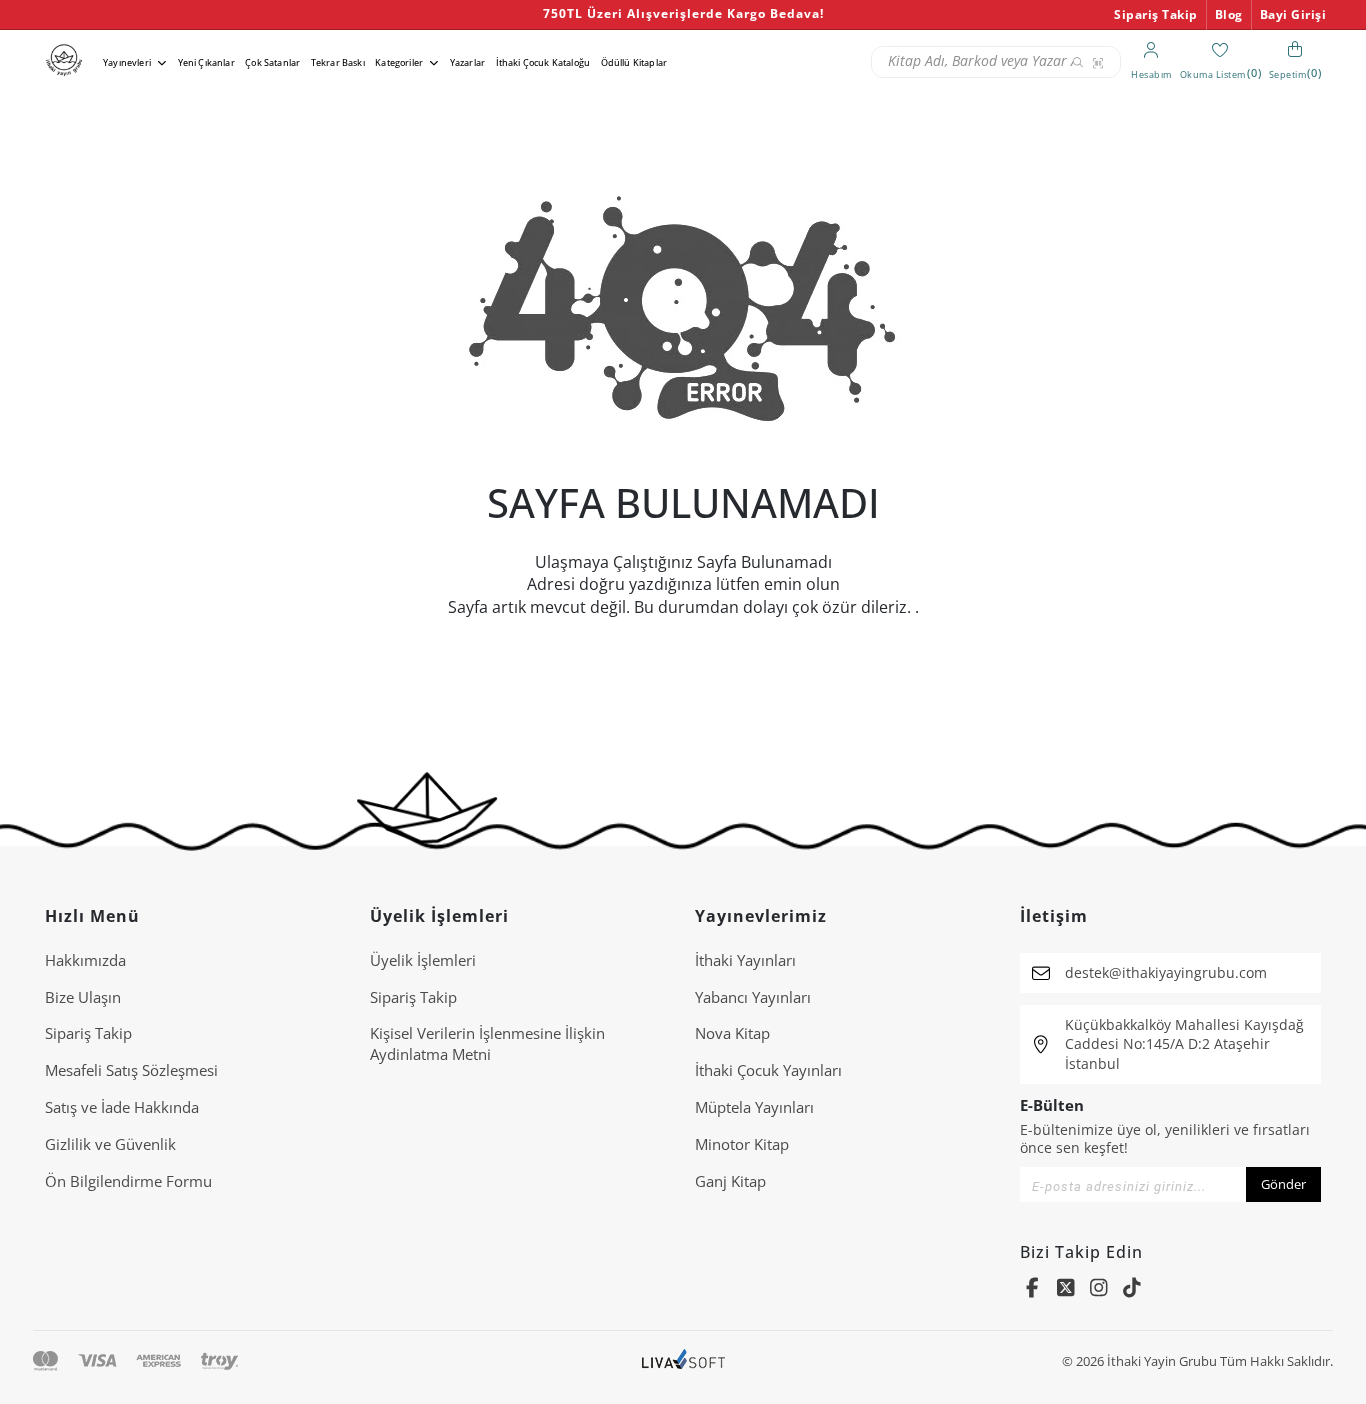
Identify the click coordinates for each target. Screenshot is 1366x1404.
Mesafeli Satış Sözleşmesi (131, 1070)
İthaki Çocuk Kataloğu (543, 62)
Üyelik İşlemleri (423, 960)
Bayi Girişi (1293, 14)
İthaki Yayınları (745, 960)
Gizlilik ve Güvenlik (110, 1144)
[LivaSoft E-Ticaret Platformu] (683, 1361)
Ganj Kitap (730, 1181)
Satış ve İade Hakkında (122, 1107)
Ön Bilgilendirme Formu (128, 1181)
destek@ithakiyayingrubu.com (1166, 972)
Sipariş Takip (1156, 14)
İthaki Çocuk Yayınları (768, 1070)
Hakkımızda (85, 960)
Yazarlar (467, 62)
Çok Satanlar (272, 62)
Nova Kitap (732, 1033)
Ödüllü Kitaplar (634, 62)
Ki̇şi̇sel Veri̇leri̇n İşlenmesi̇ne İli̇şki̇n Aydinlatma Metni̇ (487, 1043)
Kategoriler (399, 62)
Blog (1229, 14)
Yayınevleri (127, 62)
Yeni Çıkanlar (206, 62)
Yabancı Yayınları (753, 997)
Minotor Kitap (742, 1144)
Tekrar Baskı (338, 62)
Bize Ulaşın (83, 997)
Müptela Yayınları (754, 1107)
